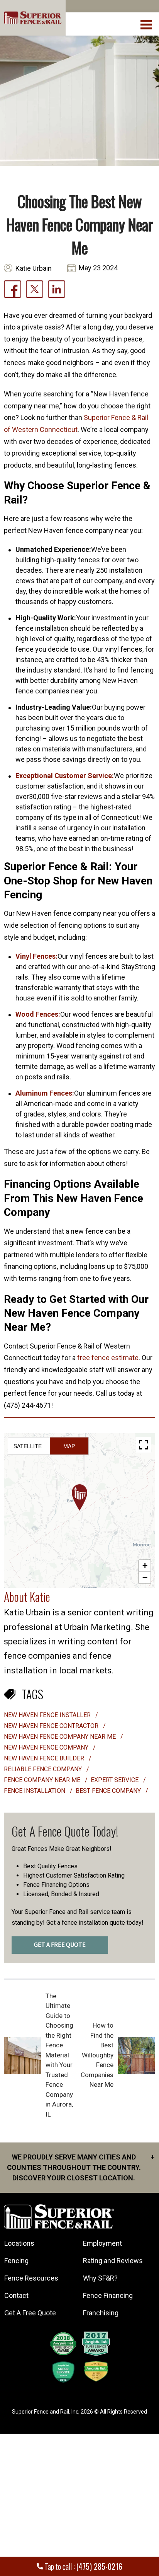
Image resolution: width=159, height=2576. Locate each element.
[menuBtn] (147, 24)
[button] (79, 1497)
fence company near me (43, 1780)
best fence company (109, 1791)
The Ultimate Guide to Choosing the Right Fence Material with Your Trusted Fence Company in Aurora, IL (59, 2055)
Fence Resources (31, 2278)
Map (69, 1446)
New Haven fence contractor (52, 1726)
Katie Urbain (34, 268)
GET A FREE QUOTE (60, 1945)
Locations (19, 2243)
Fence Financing (108, 2295)
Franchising (101, 2313)
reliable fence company (44, 1769)
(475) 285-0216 (99, 2566)
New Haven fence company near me (61, 1737)
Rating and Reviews (113, 2261)
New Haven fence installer (48, 1715)
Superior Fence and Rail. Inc (45, 2412)
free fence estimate (108, 1358)
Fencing (16, 2261)
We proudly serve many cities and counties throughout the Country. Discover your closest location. (81, 2167)
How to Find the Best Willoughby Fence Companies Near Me (97, 2055)
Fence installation (35, 1791)
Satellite (28, 1446)
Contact (16, 2295)
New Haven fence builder (45, 1758)
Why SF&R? (100, 2278)
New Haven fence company (47, 1747)
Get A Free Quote (30, 2313)
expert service (115, 1780)
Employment (102, 2243)
